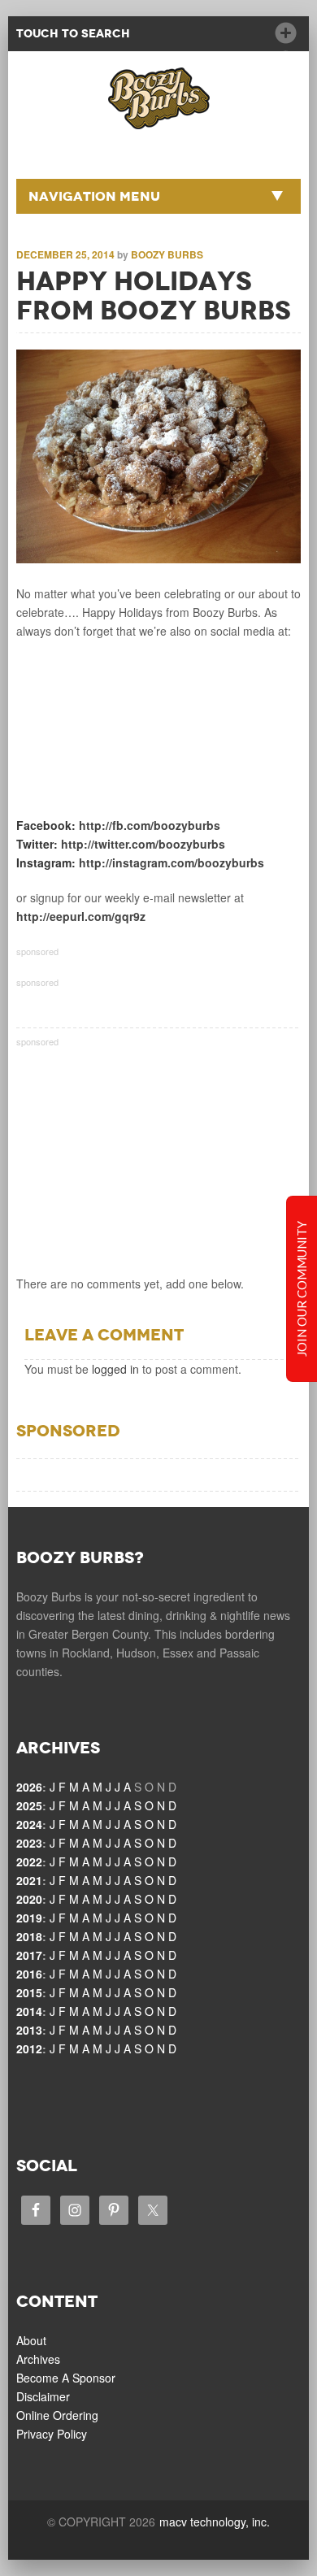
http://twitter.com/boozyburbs (143, 844)
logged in (115, 1369)
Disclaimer (43, 2396)
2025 (29, 1805)
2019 (29, 1918)
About (31, 2340)
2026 (29, 1787)
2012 (29, 2048)
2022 (29, 1861)
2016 (29, 1974)
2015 (29, 1992)
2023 (29, 1843)
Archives (38, 2359)
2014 (29, 2011)
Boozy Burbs (167, 254)
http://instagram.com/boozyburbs (172, 862)
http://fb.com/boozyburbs (150, 825)
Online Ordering (57, 2415)
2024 (29, 1824)
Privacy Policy (52, 2434)
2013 (29, 2030)
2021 (29, 1880)
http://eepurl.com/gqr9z (81, 916)
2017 (29, 1955)
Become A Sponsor (66, 2378)
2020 (29, 1899)
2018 (29, 1936)
